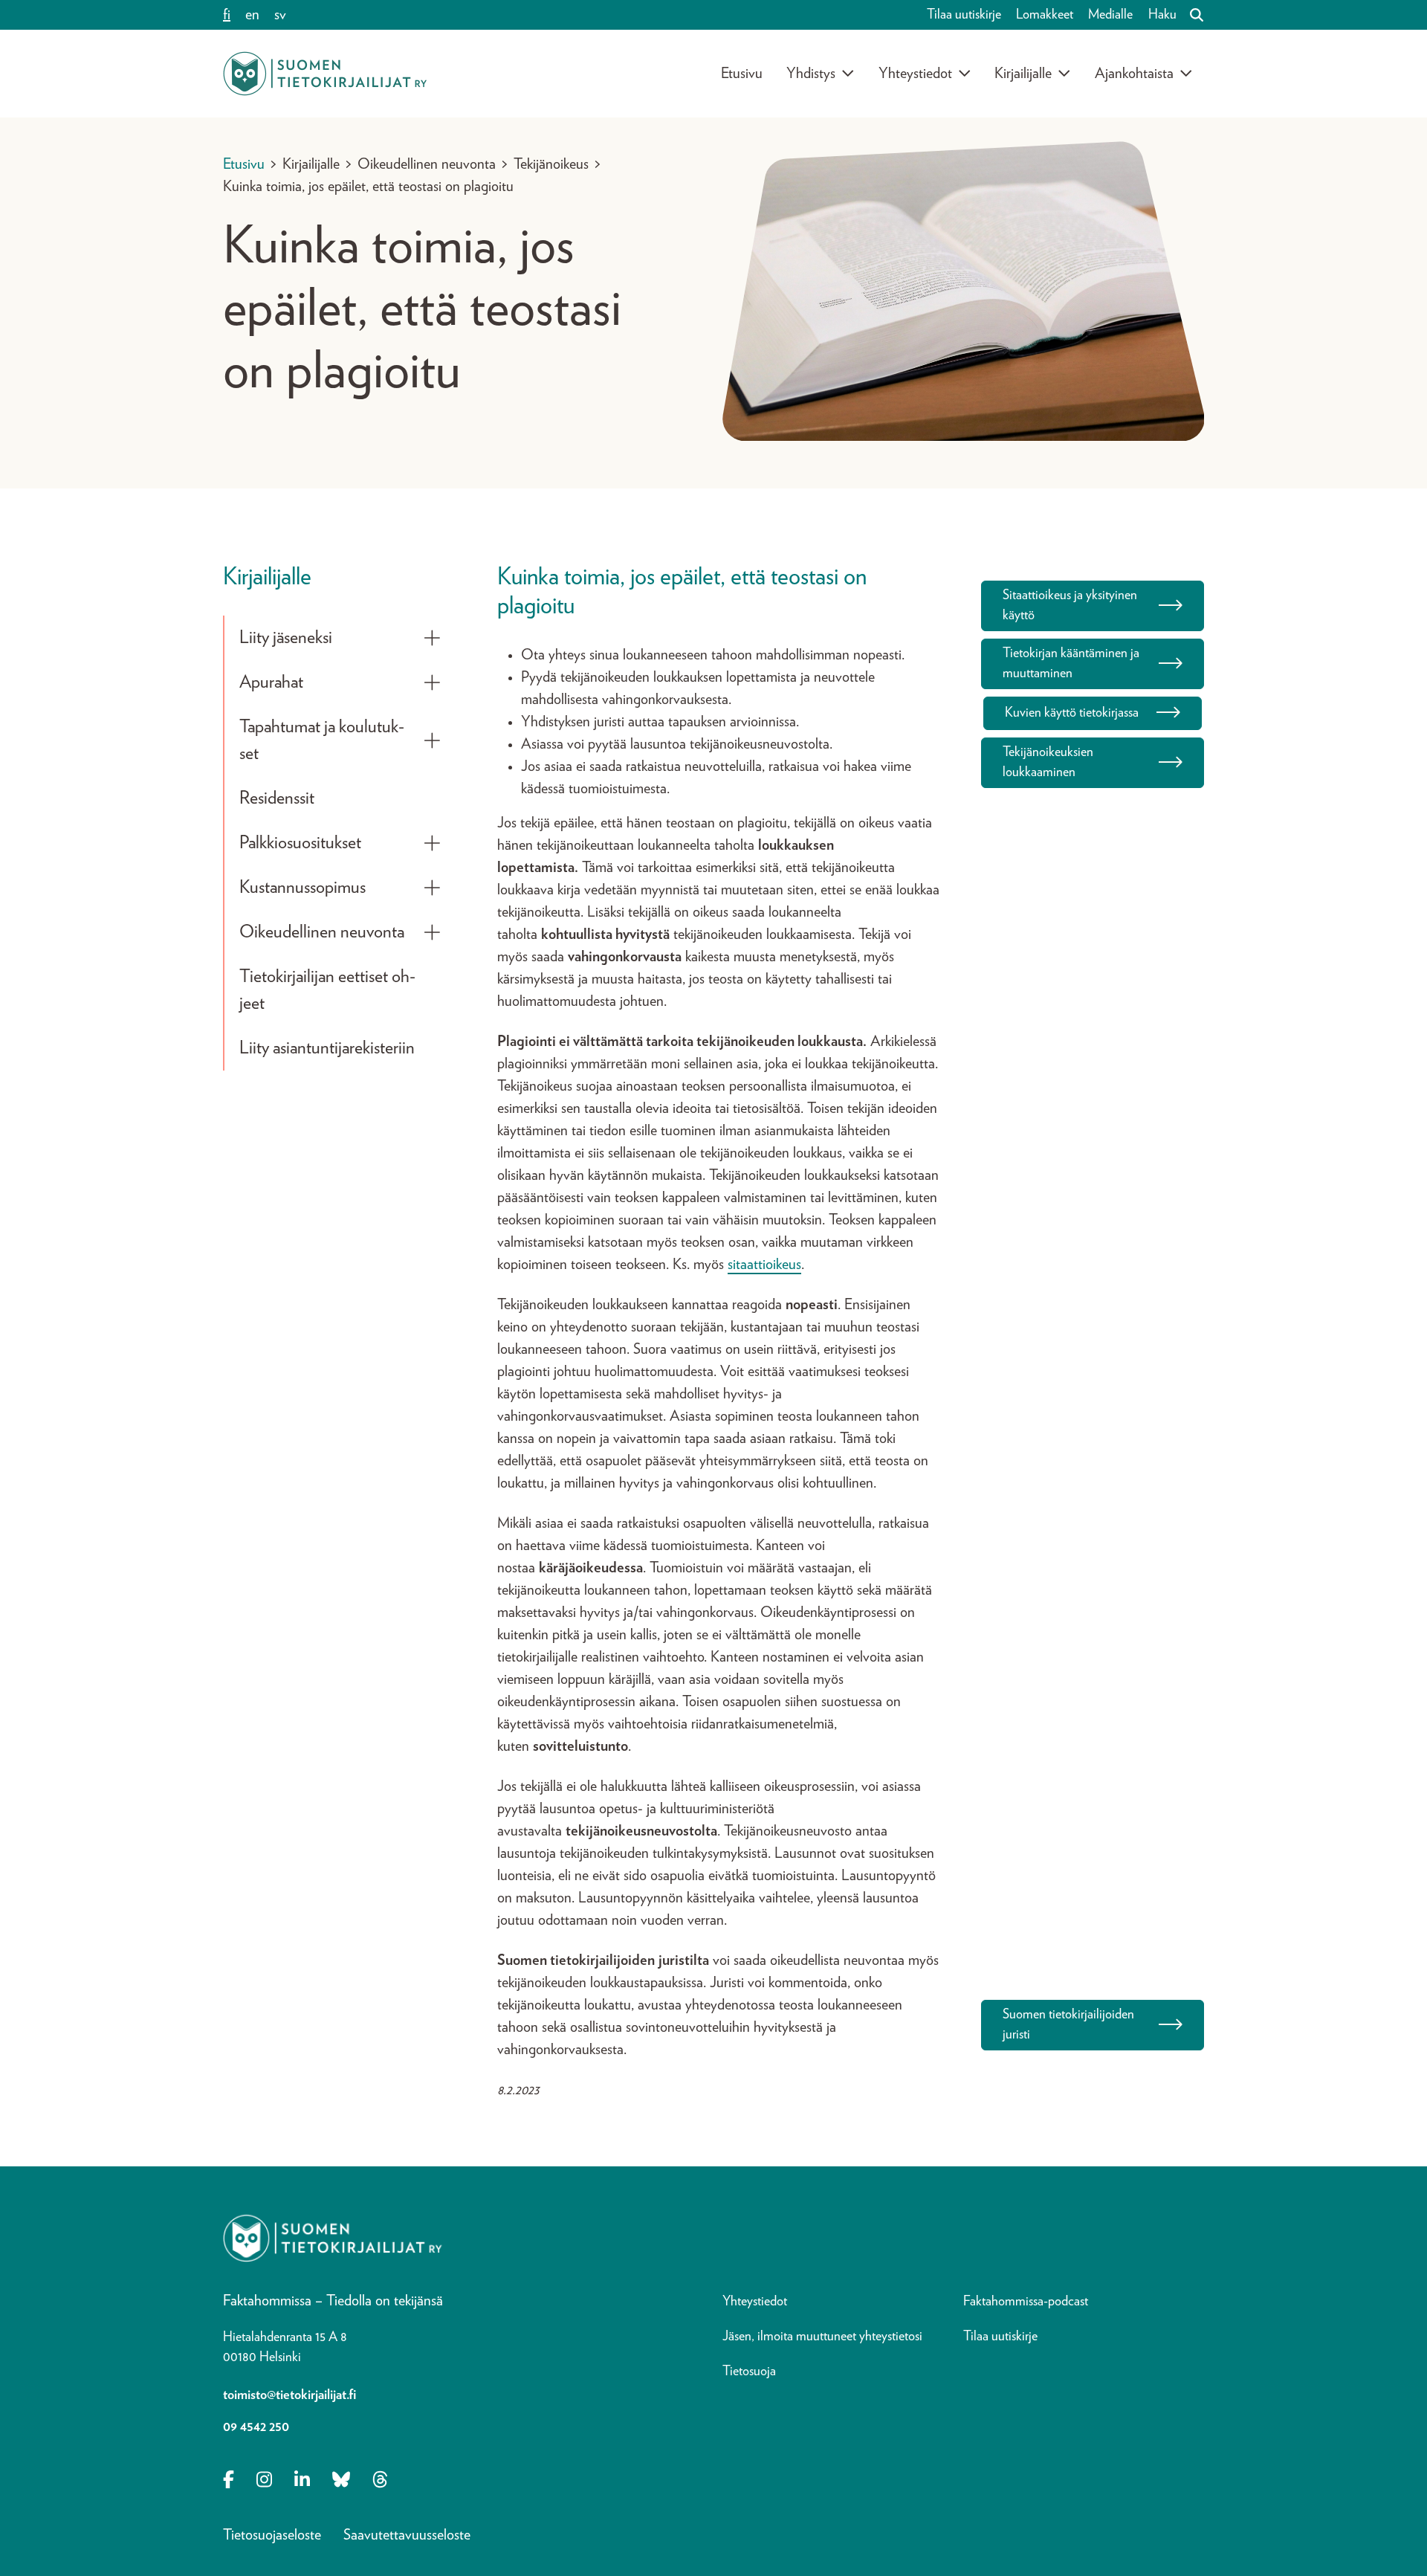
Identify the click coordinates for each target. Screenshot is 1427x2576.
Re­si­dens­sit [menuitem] (277, 798)
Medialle (1110, 15)
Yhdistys (811, 74)
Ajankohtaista (1134, 74)
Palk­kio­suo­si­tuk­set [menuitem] (300, 843)
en (252, 15)
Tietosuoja (749, 2372)
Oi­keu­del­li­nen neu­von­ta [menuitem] (322, 932)
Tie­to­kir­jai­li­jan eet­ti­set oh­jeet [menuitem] (327, 990)
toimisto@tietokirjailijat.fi (289, 2395)
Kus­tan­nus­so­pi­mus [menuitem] (302, 888)
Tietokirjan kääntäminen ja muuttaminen (1071, 664)
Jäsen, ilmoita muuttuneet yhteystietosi (822, 2337)
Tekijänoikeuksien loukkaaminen (1048, 762)
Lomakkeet (1045, 15)
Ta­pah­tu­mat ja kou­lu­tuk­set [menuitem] (322, 740)
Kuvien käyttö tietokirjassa (1072, 713)
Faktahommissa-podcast (1026, 2302)
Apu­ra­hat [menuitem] (271, 682)
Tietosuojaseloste (272, 2535)
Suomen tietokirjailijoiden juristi (1068, 2025)
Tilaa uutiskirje (964, 15)
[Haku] (1191, 15)
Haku (1162, 15)
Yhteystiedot (915, 74)
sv (280, 15)
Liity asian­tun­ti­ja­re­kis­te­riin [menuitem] (327, 1048)
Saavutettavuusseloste (407, 2535)
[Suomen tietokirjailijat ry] (325, 74)
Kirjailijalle (1023, 74)
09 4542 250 (256, 2427)
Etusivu (742, 74)
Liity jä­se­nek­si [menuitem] (286, 638)
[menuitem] (432, 638)
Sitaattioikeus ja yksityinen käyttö (1070, 606)
